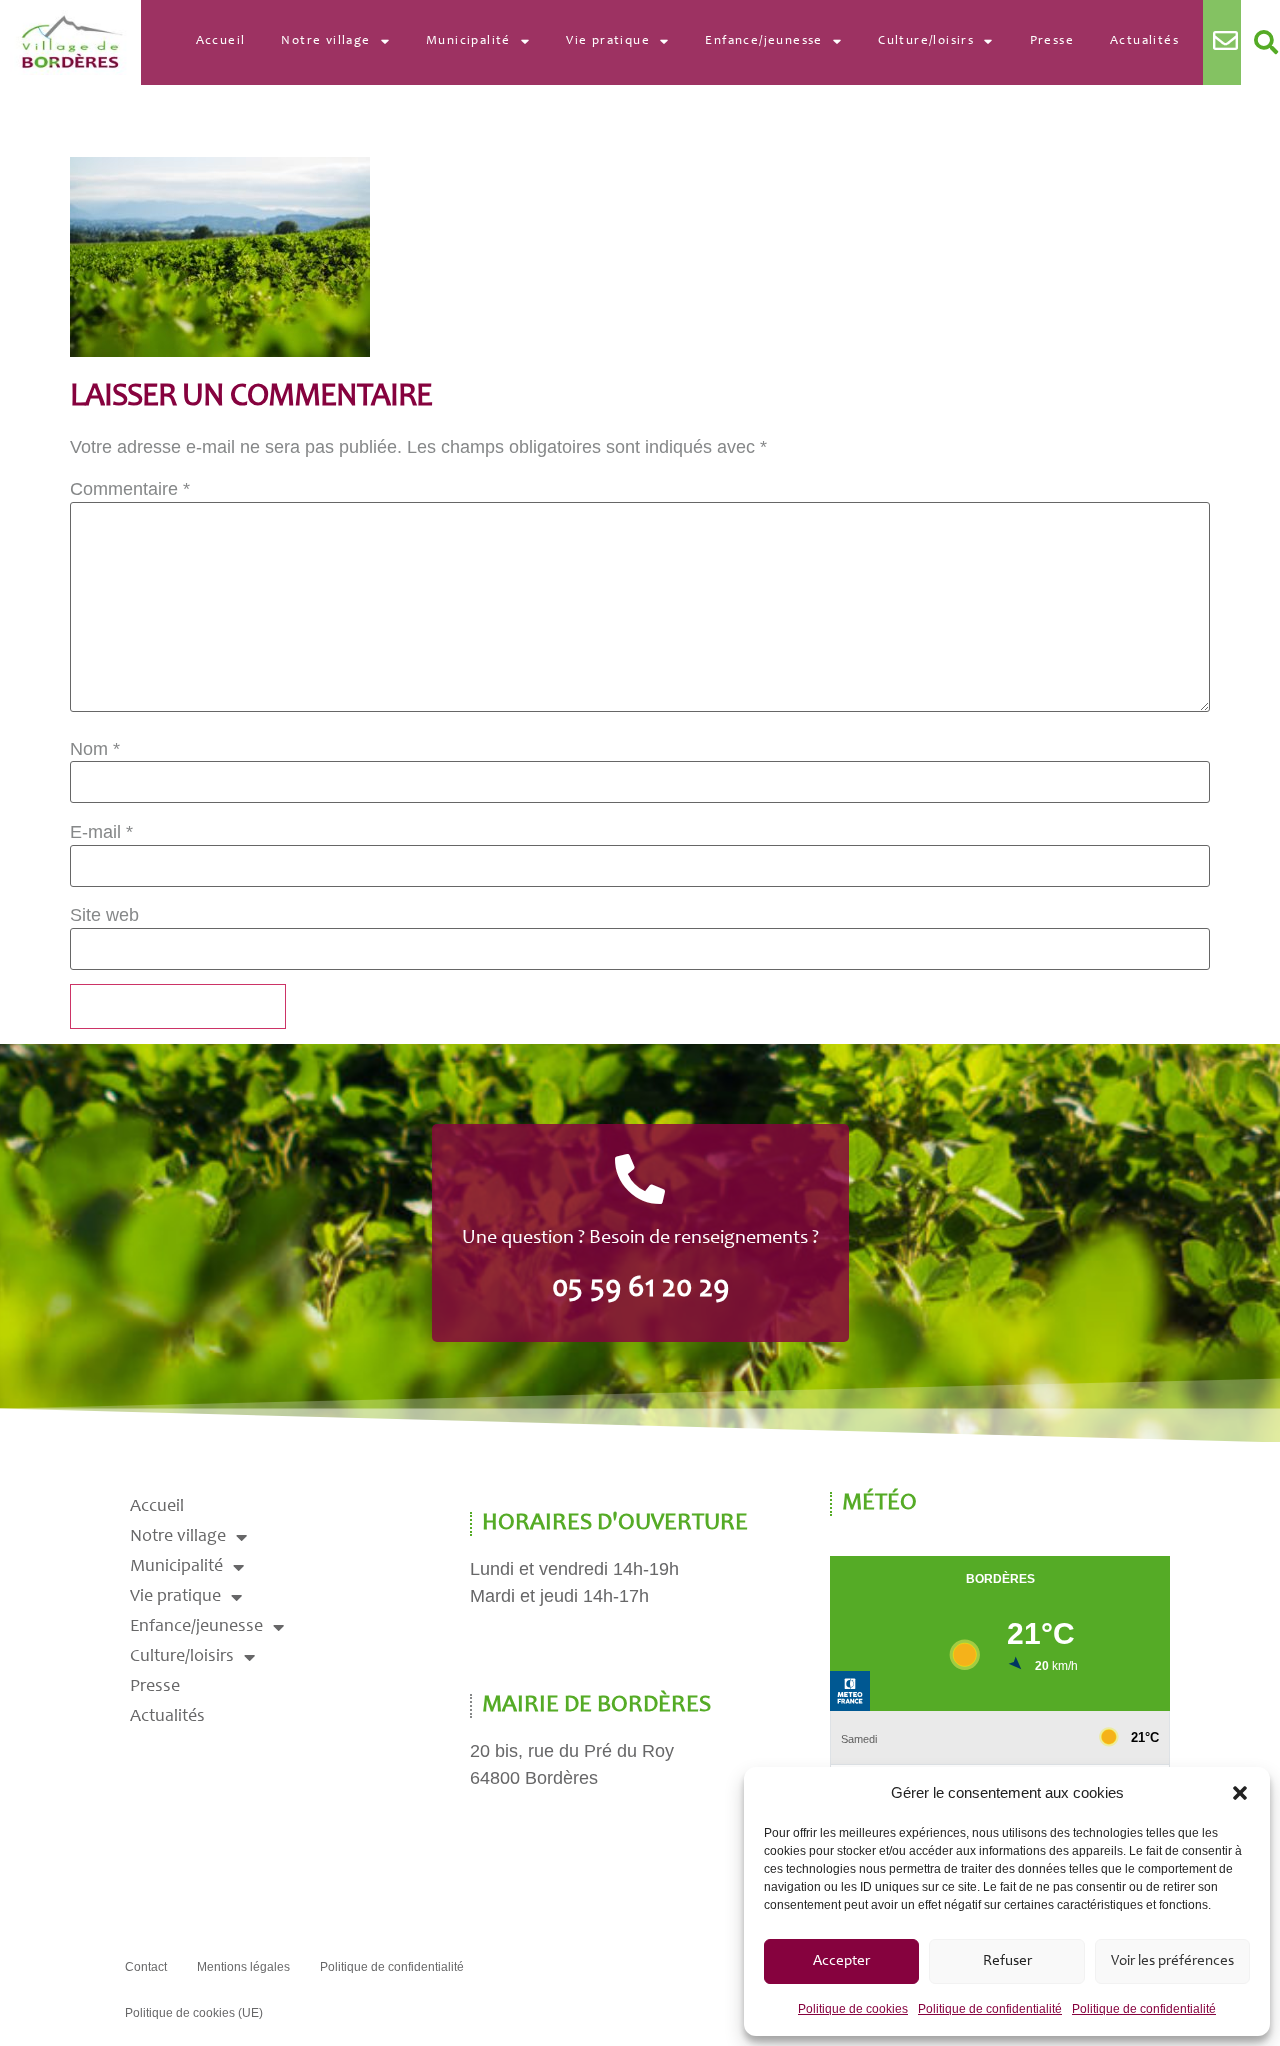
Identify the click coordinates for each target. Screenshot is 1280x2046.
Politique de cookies (853, 2009)
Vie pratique (608, 41)
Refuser (1007, 1961)
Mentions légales (243, 1967)
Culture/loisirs (926, 41)
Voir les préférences (1172, 1961)
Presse (1052, 41)
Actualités (1144, 41)
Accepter (841, 1961)
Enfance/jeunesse (763, 41)
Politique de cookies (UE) (194, 2013)
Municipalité (468, 41)
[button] (1240, 1793)
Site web (104, 915)
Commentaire (130, 489)
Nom (95, 749)
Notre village (325, 41)
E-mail (101, 832)
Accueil (221, 41)
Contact (146, 1967)
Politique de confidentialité (990, 2009)
